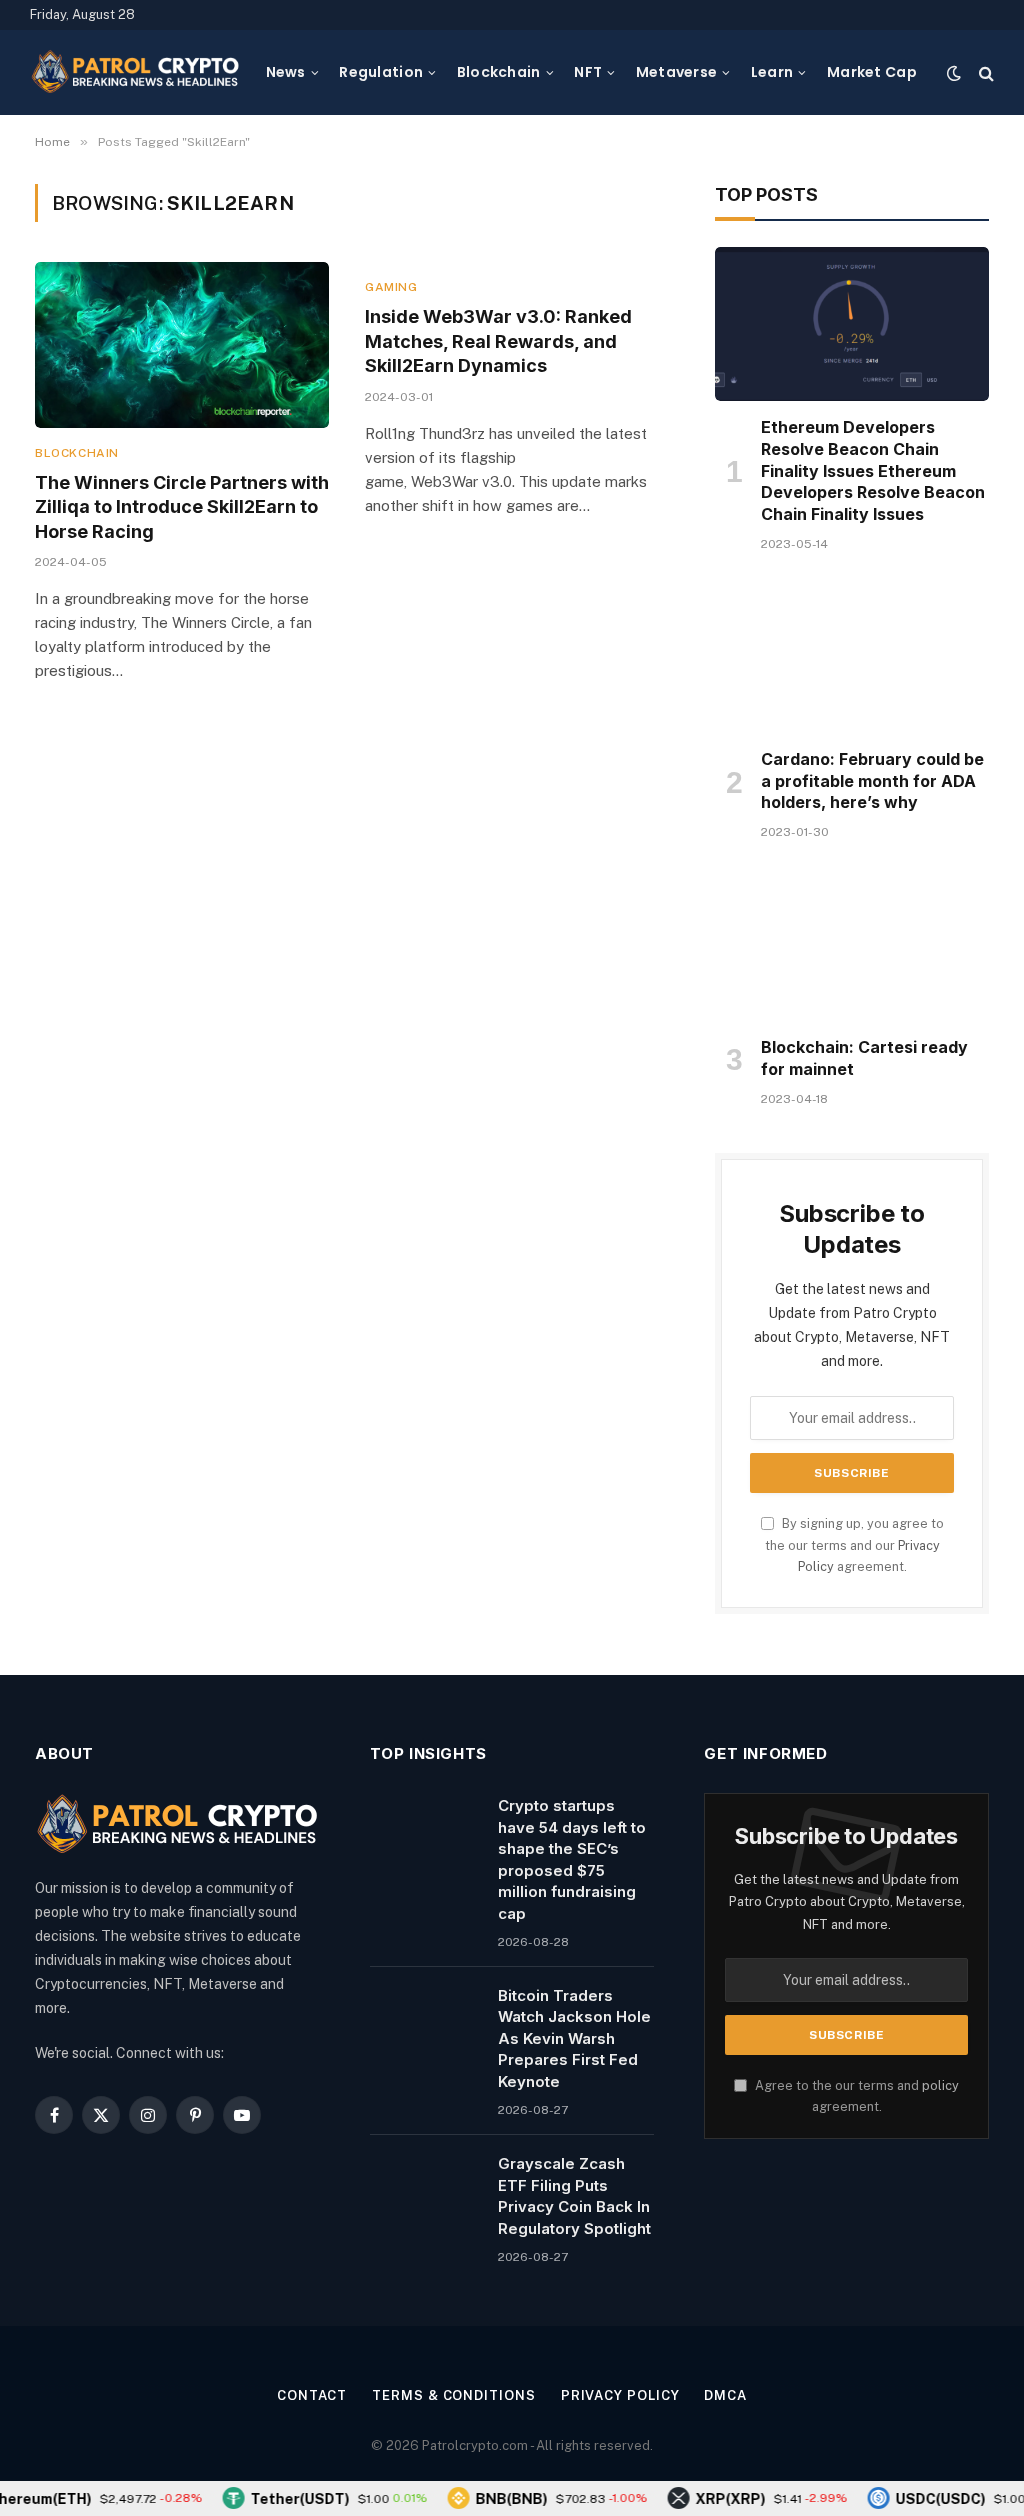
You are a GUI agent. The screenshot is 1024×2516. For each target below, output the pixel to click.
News (286, 72)
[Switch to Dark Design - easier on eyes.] (954, 73)
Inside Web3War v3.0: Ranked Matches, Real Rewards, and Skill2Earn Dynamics (498, 341)
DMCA (725, 2395)
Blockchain (499, 72)
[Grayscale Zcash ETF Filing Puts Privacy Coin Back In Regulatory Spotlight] (425, 2189)
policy (940, 2085)
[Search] (984, 72)
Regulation (381, 72)
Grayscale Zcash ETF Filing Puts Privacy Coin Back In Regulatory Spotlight (574, 2195)
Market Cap (872, 72)
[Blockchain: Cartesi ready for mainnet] (852, 944)
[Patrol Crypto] (135, 73)
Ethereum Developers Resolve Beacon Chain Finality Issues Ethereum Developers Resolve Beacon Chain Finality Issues (873, 470)
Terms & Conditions (453, 2395)
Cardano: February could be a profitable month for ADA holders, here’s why (872, 781)
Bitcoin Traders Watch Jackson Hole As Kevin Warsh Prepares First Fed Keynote (574, 2038)
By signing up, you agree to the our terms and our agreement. (854, 1545)
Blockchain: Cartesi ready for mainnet (864, 1058)
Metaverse (677, 72)
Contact (312, 2395)
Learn (772, 72)
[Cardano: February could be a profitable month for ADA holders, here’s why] (852, 656)
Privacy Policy (620, 2395)
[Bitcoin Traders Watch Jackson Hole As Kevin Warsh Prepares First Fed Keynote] (425, 2021)
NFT (588, 72)
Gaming (391, 287)
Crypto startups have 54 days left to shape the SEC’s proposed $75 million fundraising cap (572, 1859)
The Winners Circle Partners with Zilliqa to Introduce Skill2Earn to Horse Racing (182, 507)
